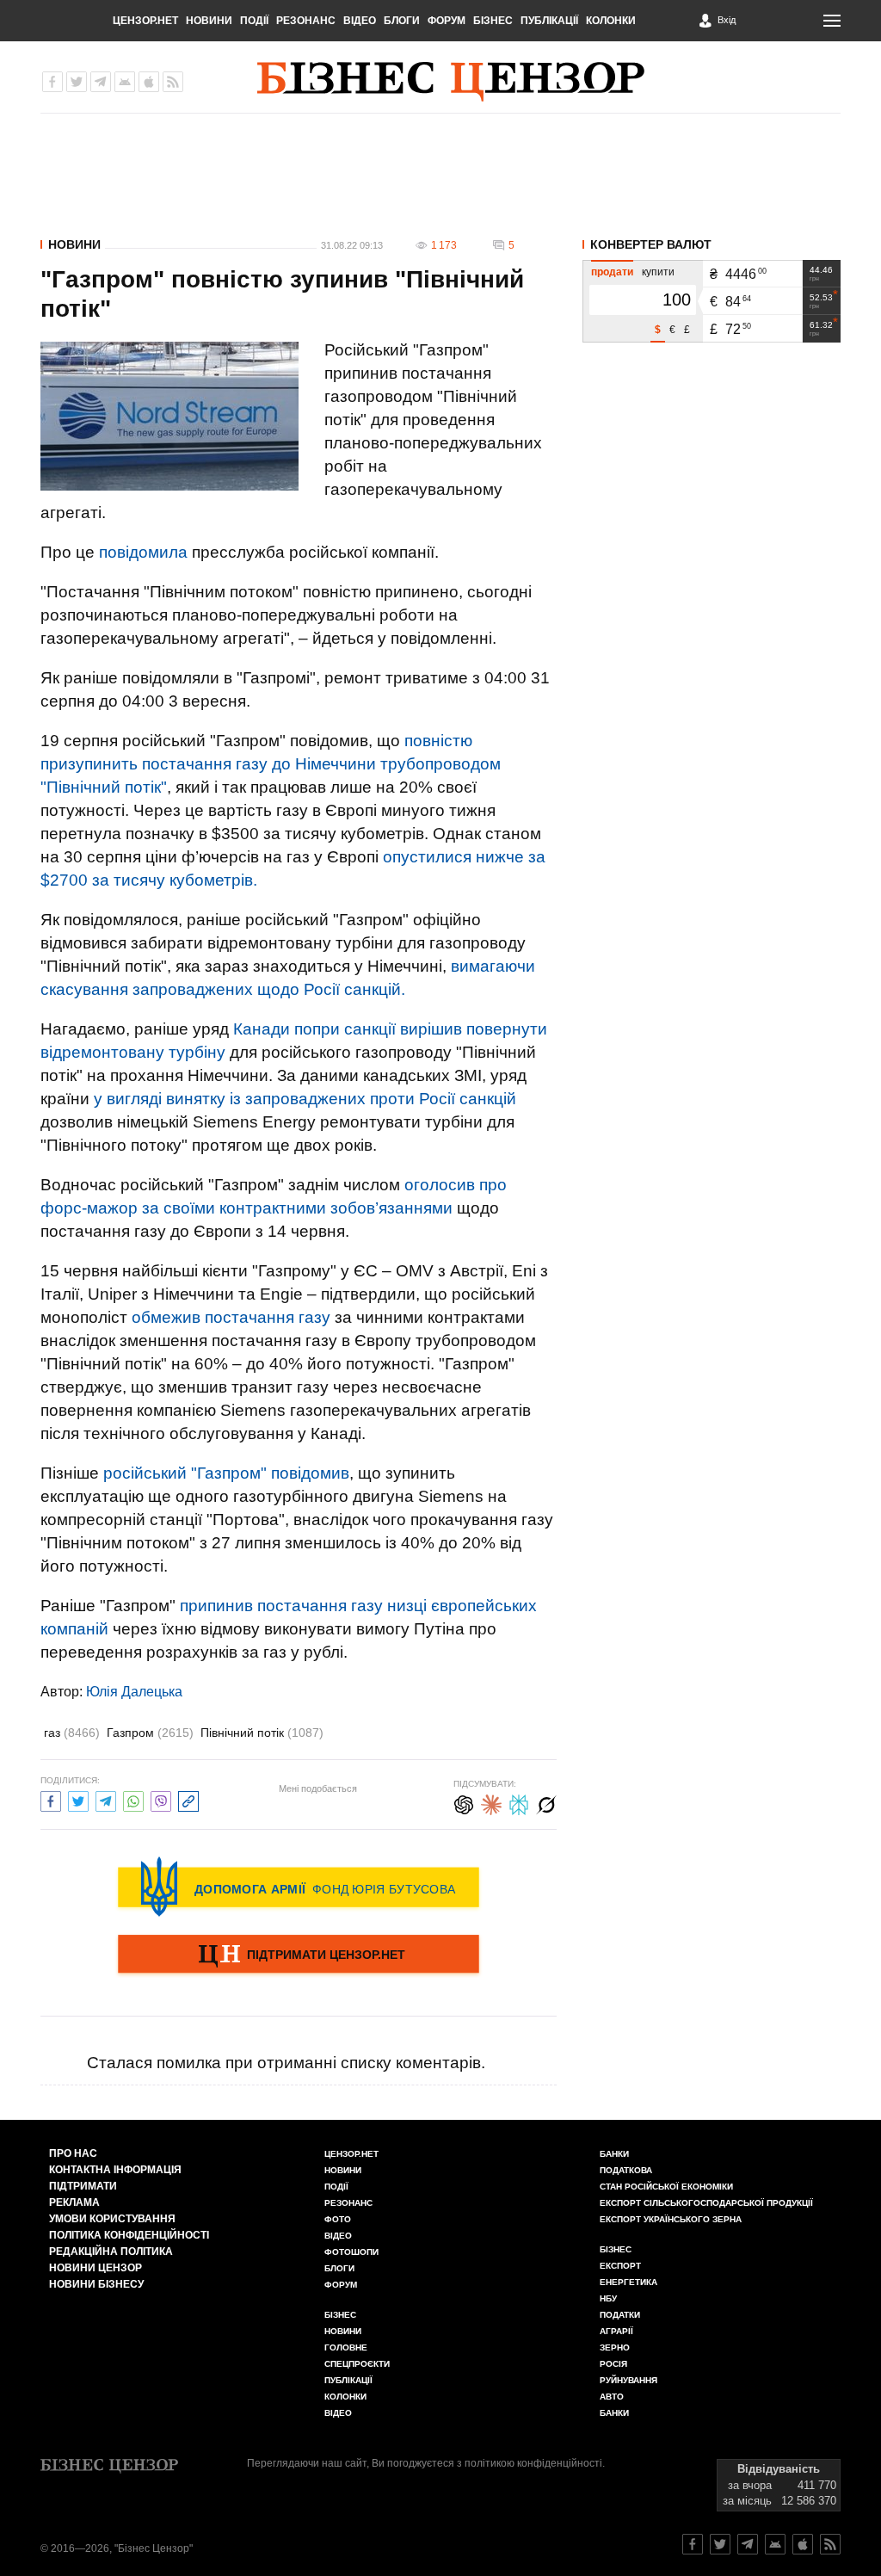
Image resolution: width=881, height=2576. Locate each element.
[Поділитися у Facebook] (51, 1799)
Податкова (626, 2170)
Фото (338, 2219)
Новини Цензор (95, 2268)
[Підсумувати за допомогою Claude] (491, 1803)
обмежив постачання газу (231, 1317)
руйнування (628, 2380)
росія (613, 2364)
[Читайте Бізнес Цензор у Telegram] (748, 2544)
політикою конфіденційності (533, 2463)
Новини (209, 21)
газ (72, 1733)
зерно (615, 2347)
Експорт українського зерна (671, 2219)
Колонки (611, 21)
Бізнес (493, 21)
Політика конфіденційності (129, 2235)
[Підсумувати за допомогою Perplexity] (519, 1803)
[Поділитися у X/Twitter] (78, 1799)
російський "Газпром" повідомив (226, 1473)
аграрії (616, 2331)
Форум (447, 21)
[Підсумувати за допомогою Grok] (546, 1803)
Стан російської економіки (666, 2187)
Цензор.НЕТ (145, 21)
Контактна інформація (115, 2170)
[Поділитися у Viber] (161, 1799)
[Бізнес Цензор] (451, 82)
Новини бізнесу (96, 2284)
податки (620, 2315)
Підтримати (83, 2186)
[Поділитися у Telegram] (106, 1799)
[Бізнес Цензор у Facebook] (52, 82)
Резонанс (306, 21)
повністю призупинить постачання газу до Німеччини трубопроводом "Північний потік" (271, 764)
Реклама (74, 2202)
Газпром (150, 1733)
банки (614, 2154)
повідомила (143, 552)
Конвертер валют (651, 244)
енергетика (628, 2282)
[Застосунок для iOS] (149, 82)
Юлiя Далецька (134, 1692)
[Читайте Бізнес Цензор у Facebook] (693, 2544)
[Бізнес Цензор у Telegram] (101, 82)
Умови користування (112, 2219)
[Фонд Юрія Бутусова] (299, 1887)
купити (658, 272)
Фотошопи (351, 2252)
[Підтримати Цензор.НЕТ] (299, 1955)
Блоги (402, 21)
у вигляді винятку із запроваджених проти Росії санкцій (305, 1099)
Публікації (549, 21)
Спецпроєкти (357, 2364)
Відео (360, 21)
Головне (346, 2347)
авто (612, 2397)
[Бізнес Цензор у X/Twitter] (77, 82)
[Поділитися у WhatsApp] (133, 1799)
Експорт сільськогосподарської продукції (706, 2203)
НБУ (608, 2298)
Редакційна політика (111, 2252)
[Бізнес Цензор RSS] (173, 82)
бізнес (616, 2249)
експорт (620, 2266)
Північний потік (262, 1733)
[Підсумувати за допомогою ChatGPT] (464, 1803)
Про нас (73, 2153)
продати (612, 272)
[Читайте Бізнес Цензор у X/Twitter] (720, 2544)
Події (254, 21)
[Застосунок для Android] (125, 82)
